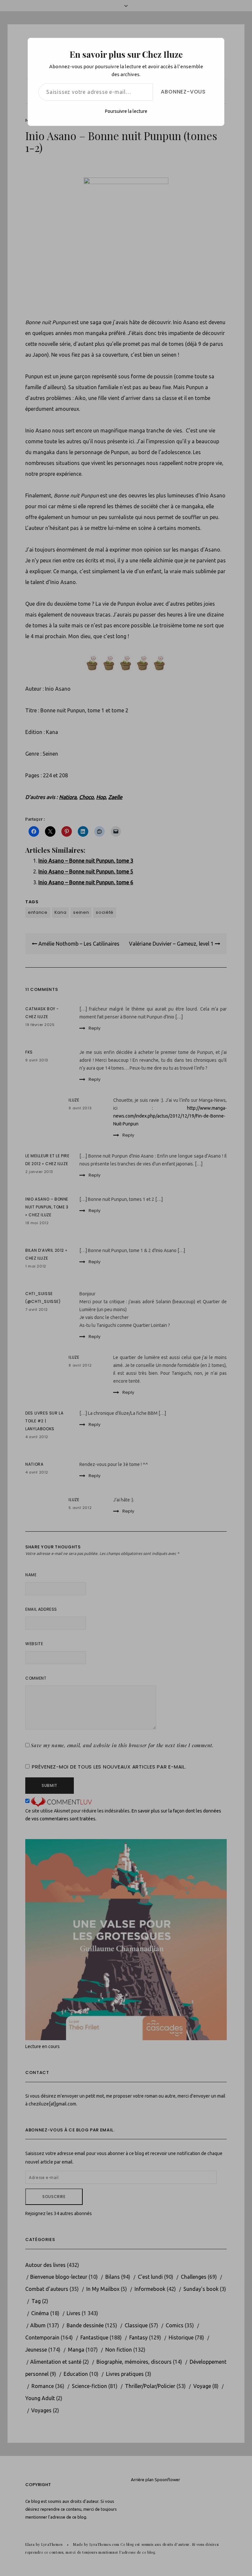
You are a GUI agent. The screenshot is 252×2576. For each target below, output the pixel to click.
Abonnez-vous (183, 92)
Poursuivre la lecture (126, 111)
